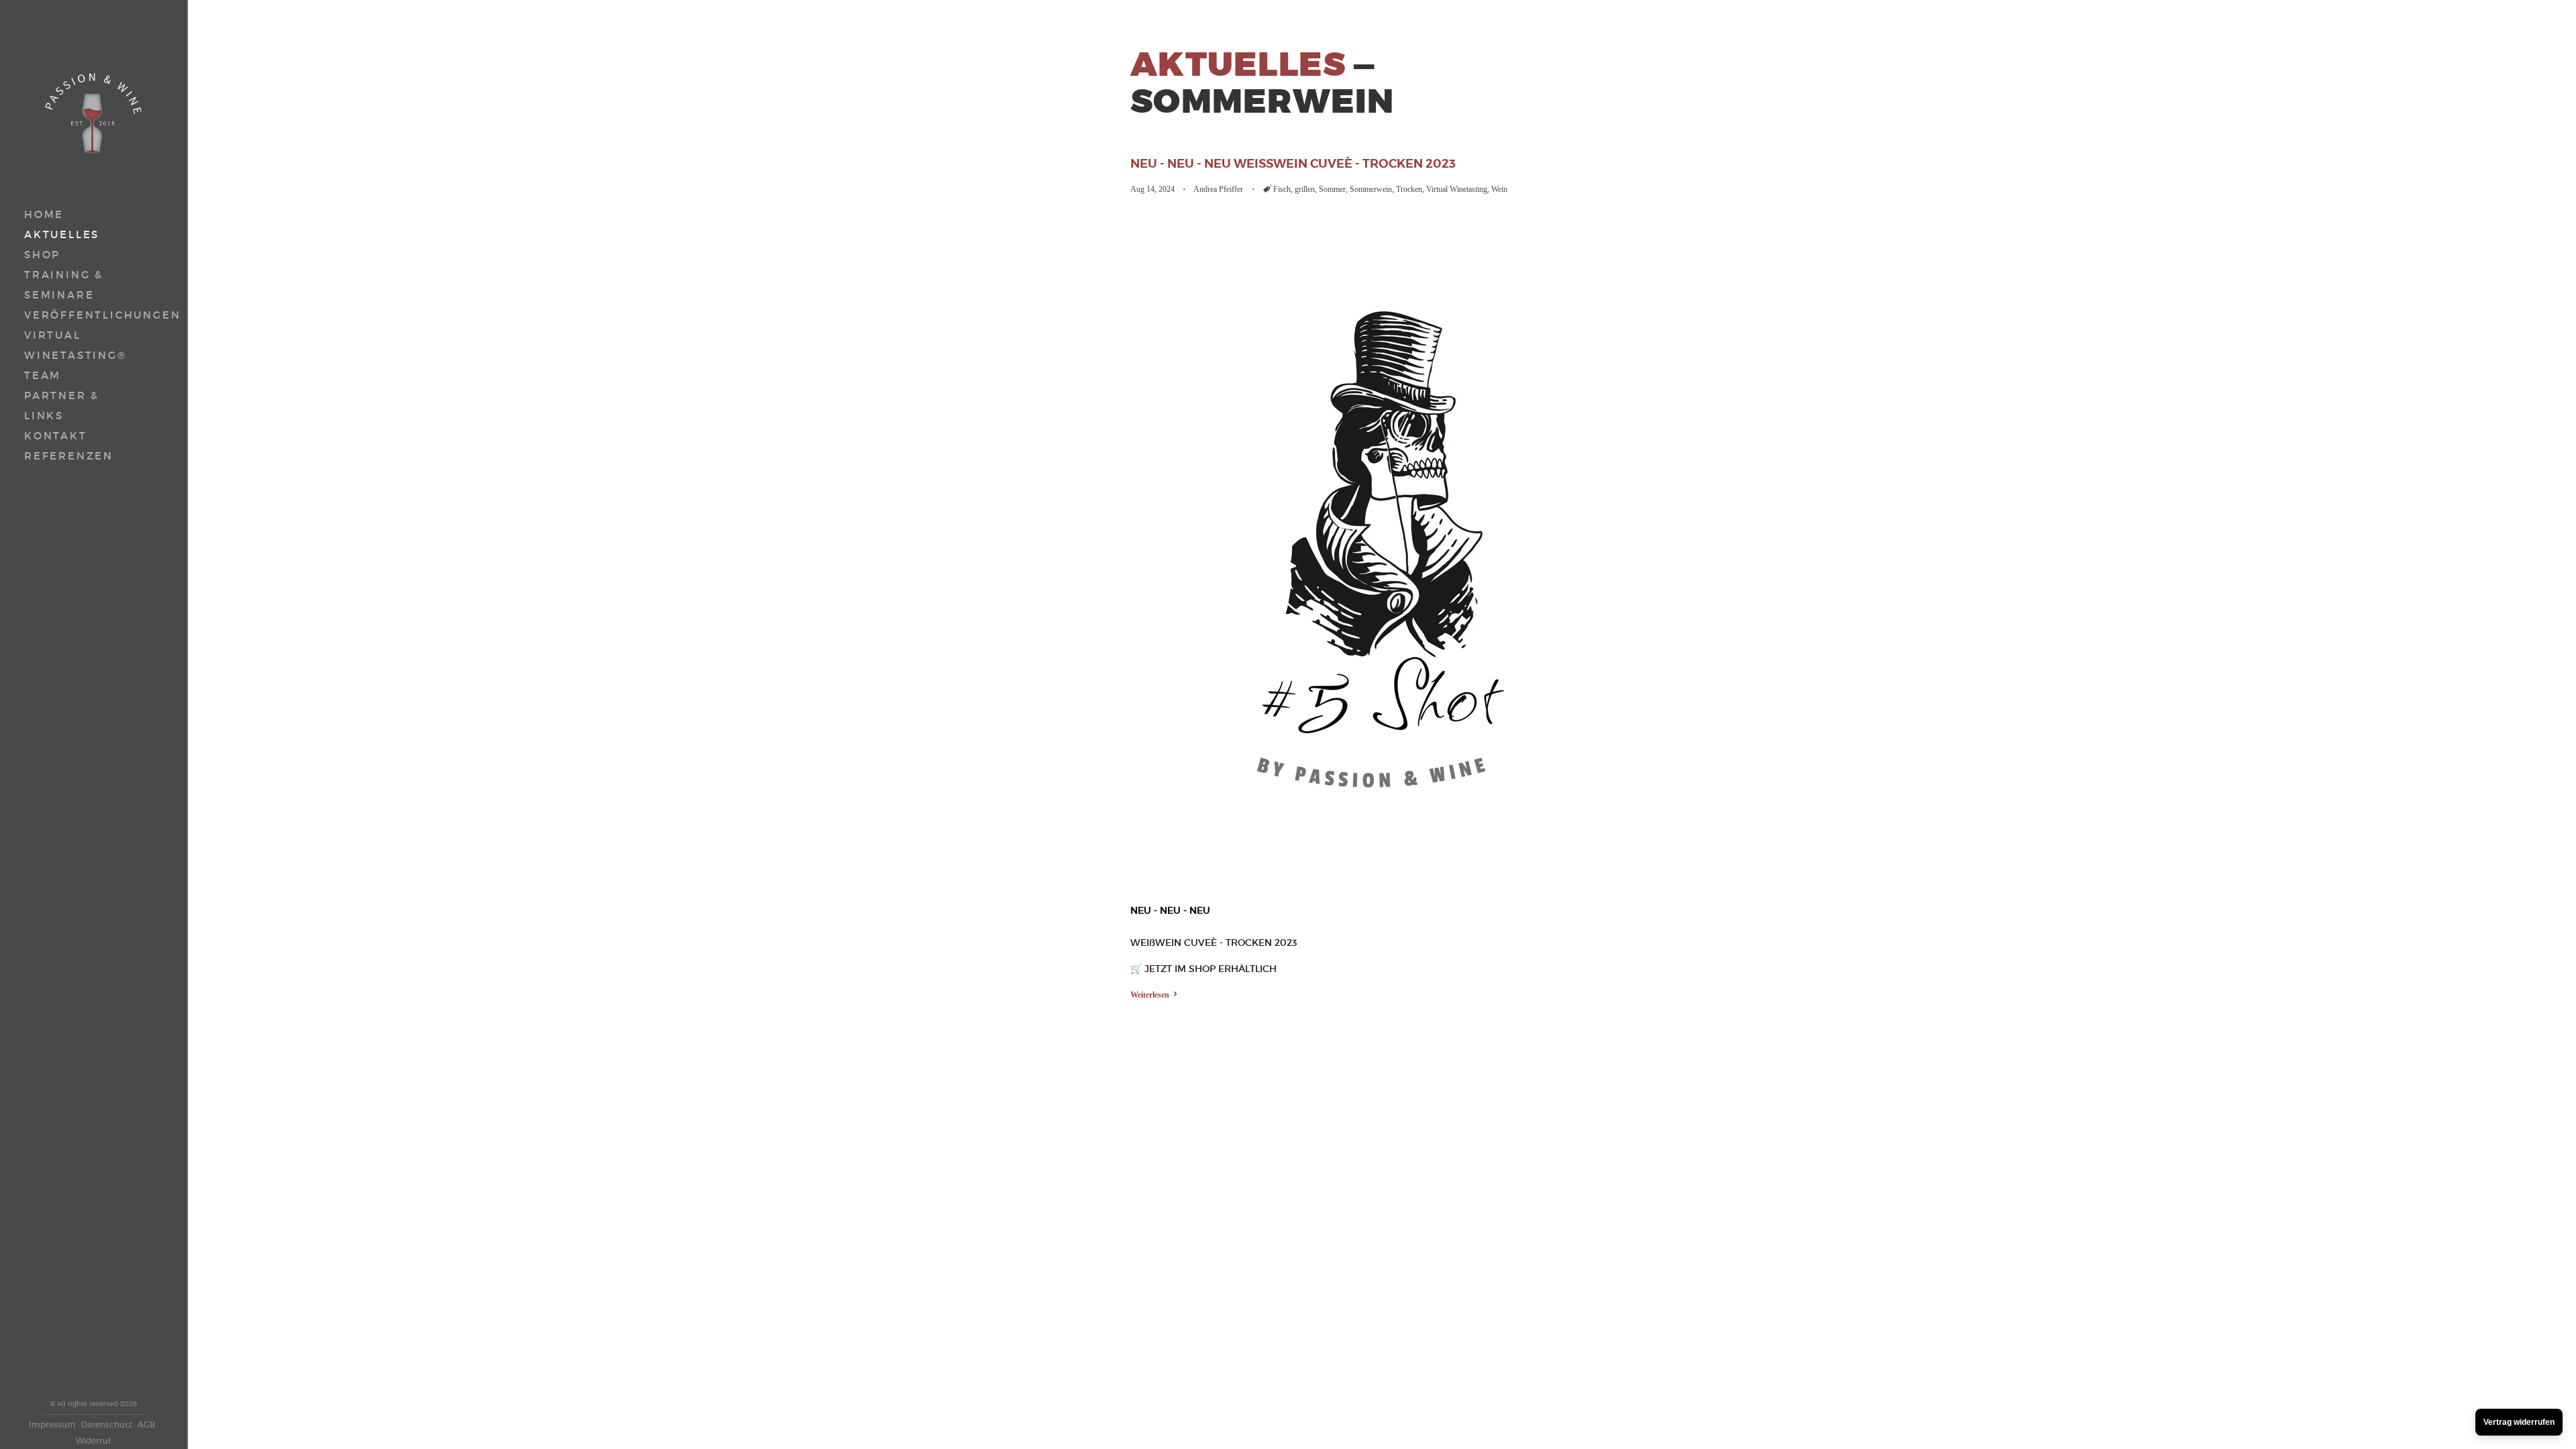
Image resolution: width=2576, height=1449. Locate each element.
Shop (42, 255)
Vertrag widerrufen (2519, 1422)
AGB (146, 1425)
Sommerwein (1371, 189)
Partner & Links (62, 406)
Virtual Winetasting (1457, 189)
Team (43, 375)
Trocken (1409, 189)
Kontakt (56, 436)
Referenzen (69, 456)
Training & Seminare (64, 285)
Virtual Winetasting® (75, 345)
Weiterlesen (1151, 995)
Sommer (1332, 189)
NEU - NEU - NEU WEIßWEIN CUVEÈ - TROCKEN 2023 (1293, 163)
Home (44, 214)
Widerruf (93, 1441)
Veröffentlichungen (68, 315)
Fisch (1282, 189)
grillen (1305, 189)
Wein (1499, 189)
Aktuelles (62, 234)
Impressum (52, 1425)
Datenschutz (107, 1425)
